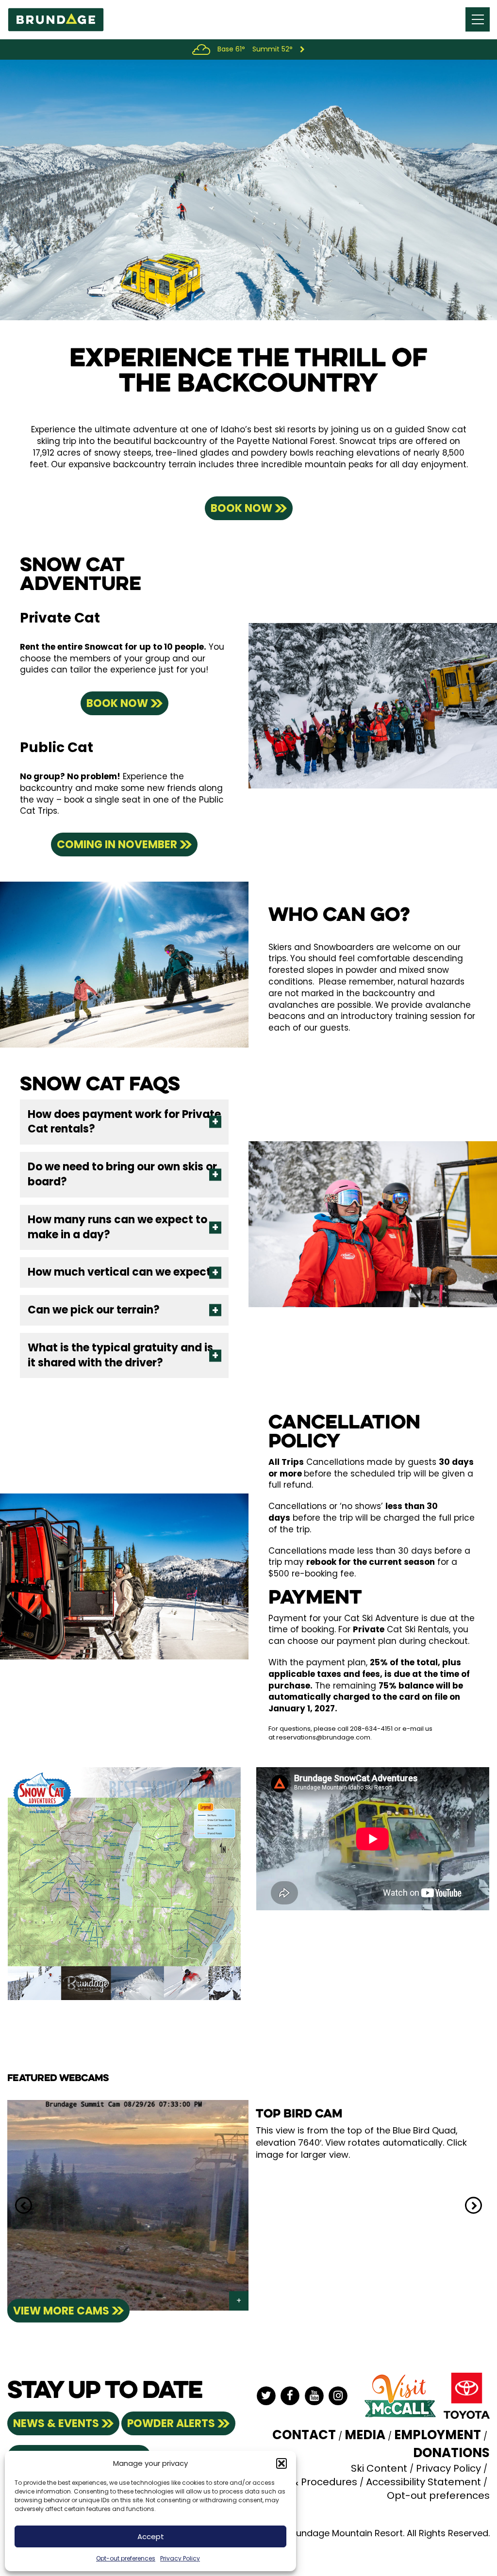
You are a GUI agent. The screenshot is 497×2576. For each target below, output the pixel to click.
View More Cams (61, 2311)
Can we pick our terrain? (94, 1310)
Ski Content (379, 2468)
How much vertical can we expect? (123, 1272)
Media (365, 2435)
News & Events (56, 2423)
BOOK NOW (241, 508)
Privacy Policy (180, 2558)
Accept (151, 2536)
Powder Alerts (171, 2423)
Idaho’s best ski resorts (268, 429)
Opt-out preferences (126, 2558)
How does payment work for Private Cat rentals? (124, 1122)
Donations (451, 2453)
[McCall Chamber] (400, 2396)
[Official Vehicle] (467, 2396)
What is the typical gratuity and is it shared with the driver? (120, 1355)
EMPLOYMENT (438, 2435)
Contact (304, 2435)
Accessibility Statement (423, 2482)
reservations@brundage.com (323, 1737)
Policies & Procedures (305, 2482)
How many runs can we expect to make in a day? (117, 1227)
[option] (248, 2206)
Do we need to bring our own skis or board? (122, 1174)
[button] (282, 2463)
